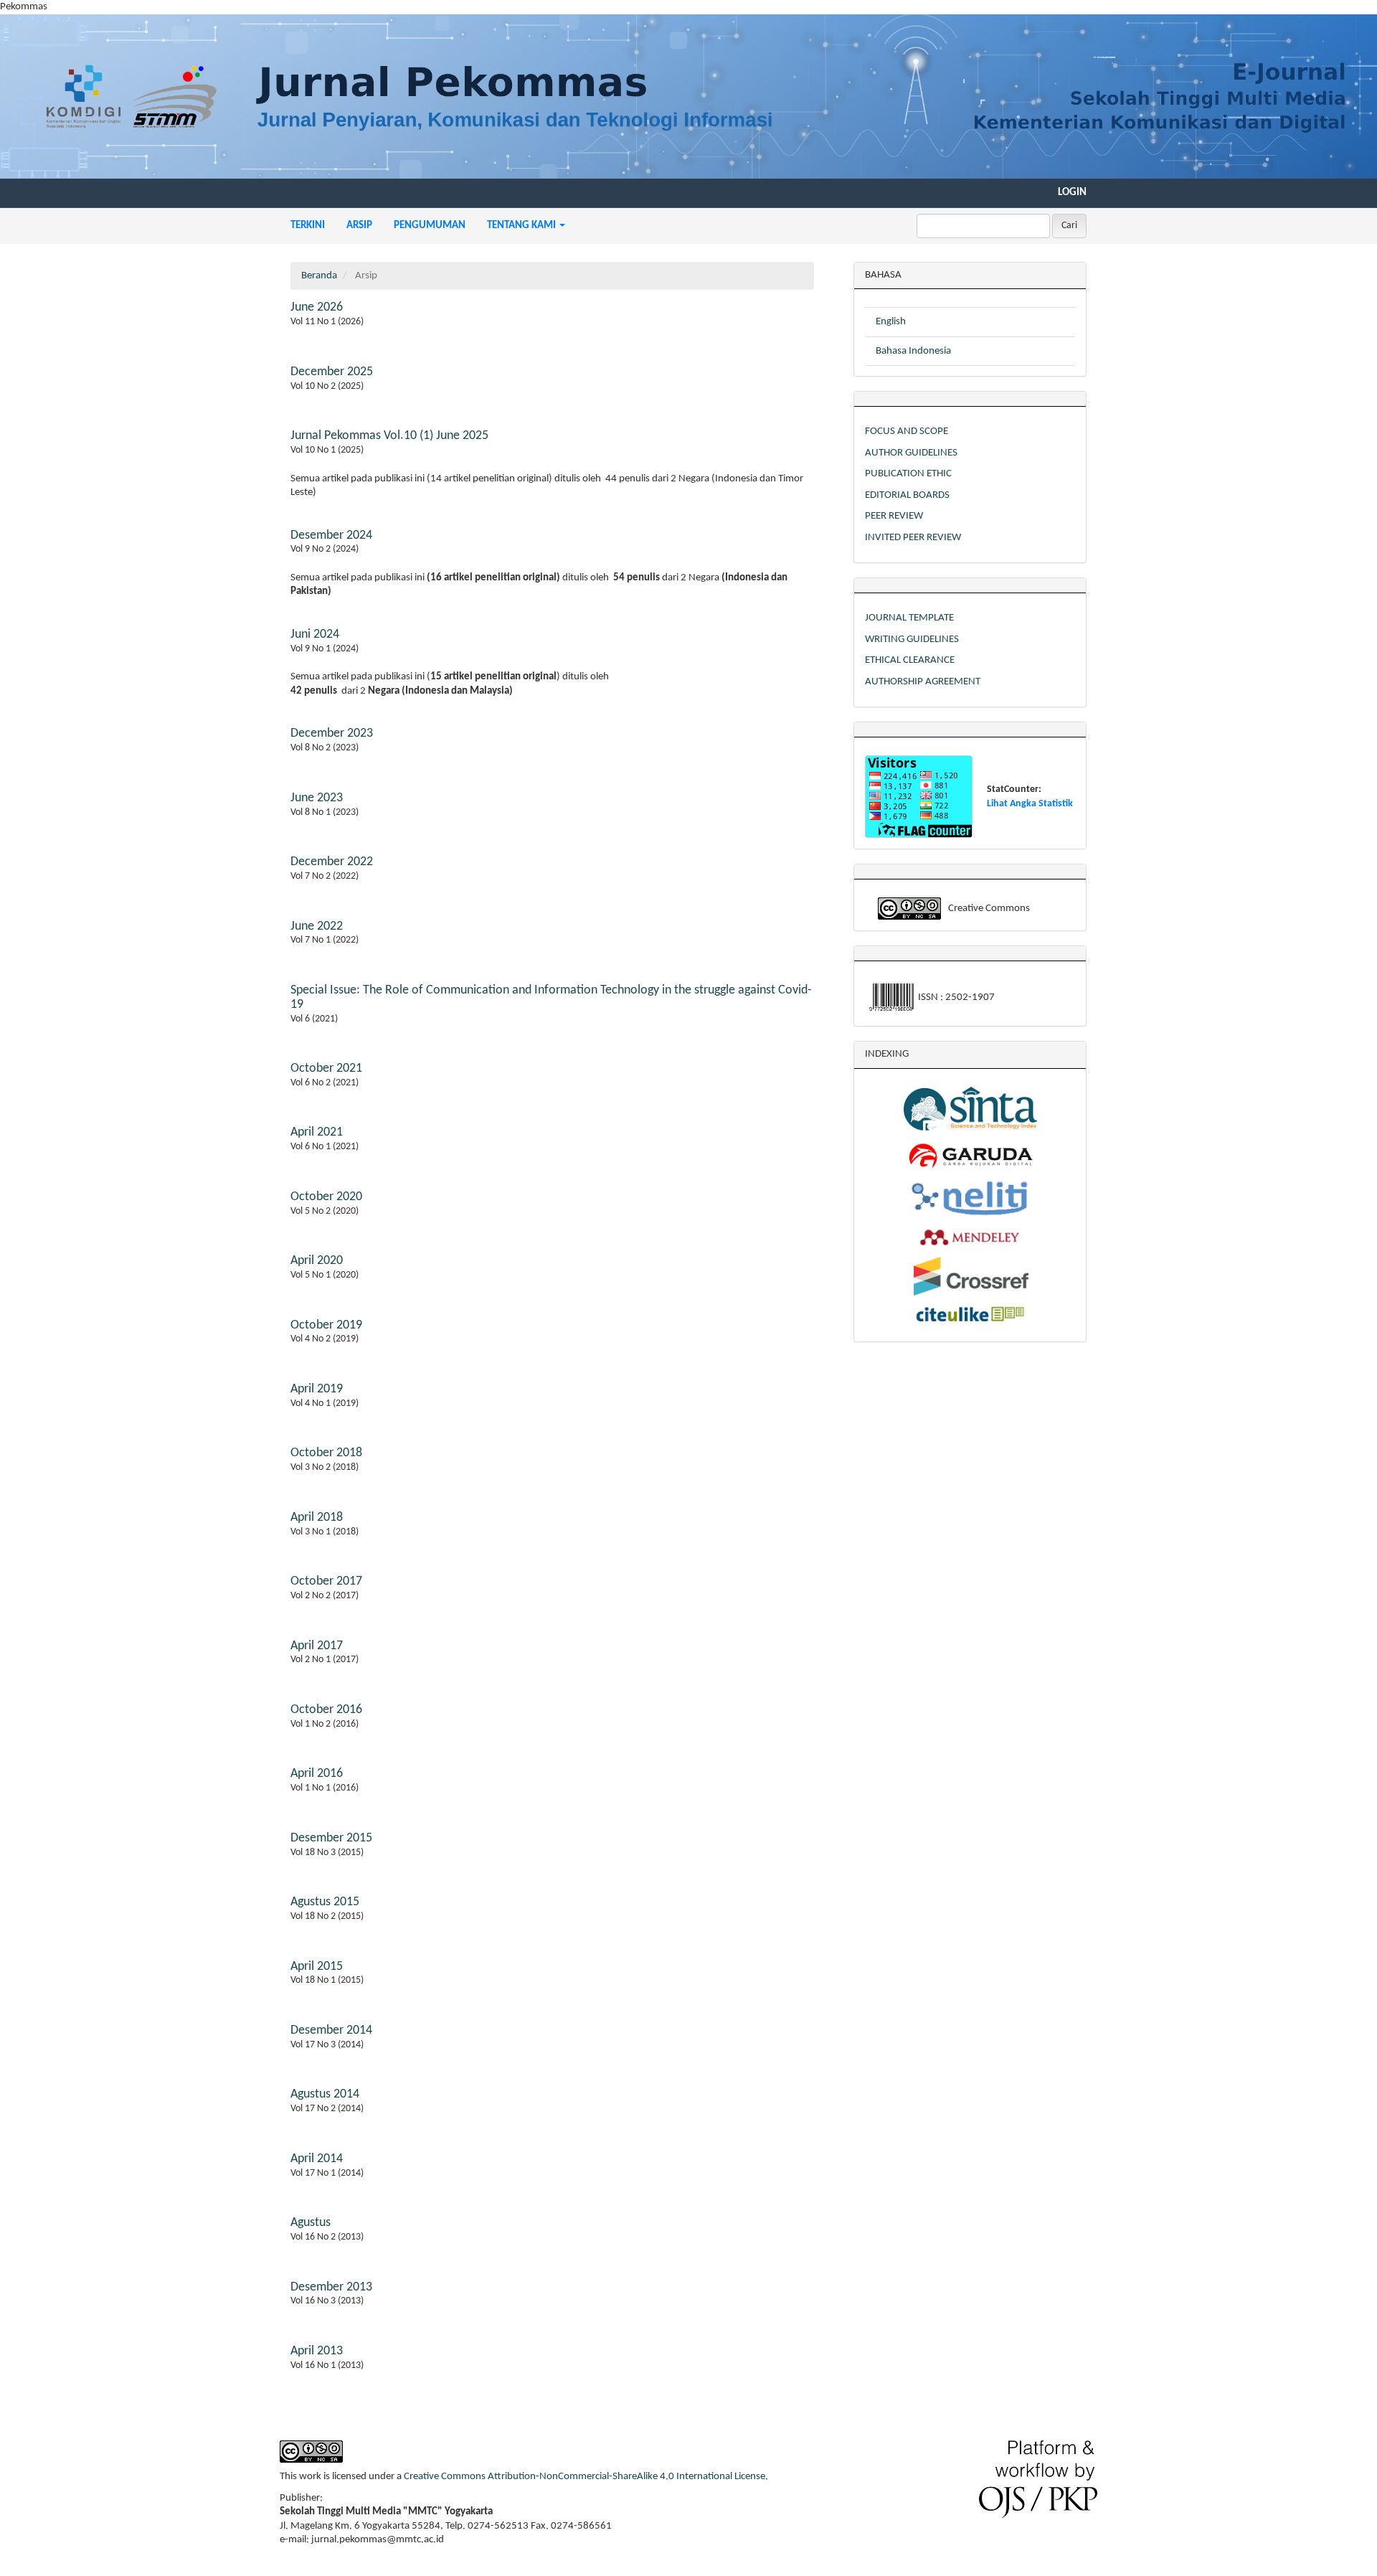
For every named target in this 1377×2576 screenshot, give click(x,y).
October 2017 (326, 1581)
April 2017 (317, 1646)
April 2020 (317, 1261)
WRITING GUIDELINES (912, 640)
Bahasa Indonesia (913, 351)
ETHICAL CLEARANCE (910, 660)
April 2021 (317, 1132)
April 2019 (317, 1389)
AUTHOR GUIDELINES (911, 453)
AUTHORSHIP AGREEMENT (923, 682)
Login (1072, 193)
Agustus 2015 (325, 1902)
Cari (1069, 226)
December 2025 (332, 372)
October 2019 (326, 1325)
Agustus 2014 (325, 2094)
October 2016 (326, 1710)
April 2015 (317, 1967)
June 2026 (317, 307)
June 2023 (317, 798)
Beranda (319, 276)
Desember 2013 (331, 2287)
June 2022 (317, 926)
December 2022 (332, 862)
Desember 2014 (331, 2030)
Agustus (311, 2223)
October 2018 (326, 1453)
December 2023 (332, 733)
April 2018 (317, 1518)
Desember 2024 (331, 536)
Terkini (308, 226)
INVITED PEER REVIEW (913, 538)
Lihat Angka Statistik (1030, 804)
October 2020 (326, 1197)
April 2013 (317, 2351)
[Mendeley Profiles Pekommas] (970, 1237)
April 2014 (317, 2159)
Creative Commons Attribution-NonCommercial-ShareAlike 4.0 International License (585, 2477)
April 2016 (317, 1774)
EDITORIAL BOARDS (907, 495)
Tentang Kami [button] (522, 226)
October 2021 (326, 1068)
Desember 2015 (331, 1838)
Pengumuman (430, 226)
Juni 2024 (315, 634)
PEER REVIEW (894, 516)
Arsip (359, 226)
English (891, 322)
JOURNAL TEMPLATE (909, 618)
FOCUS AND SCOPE (907, 431)
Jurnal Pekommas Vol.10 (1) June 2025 (389, 436)
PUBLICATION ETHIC (908, 474)
